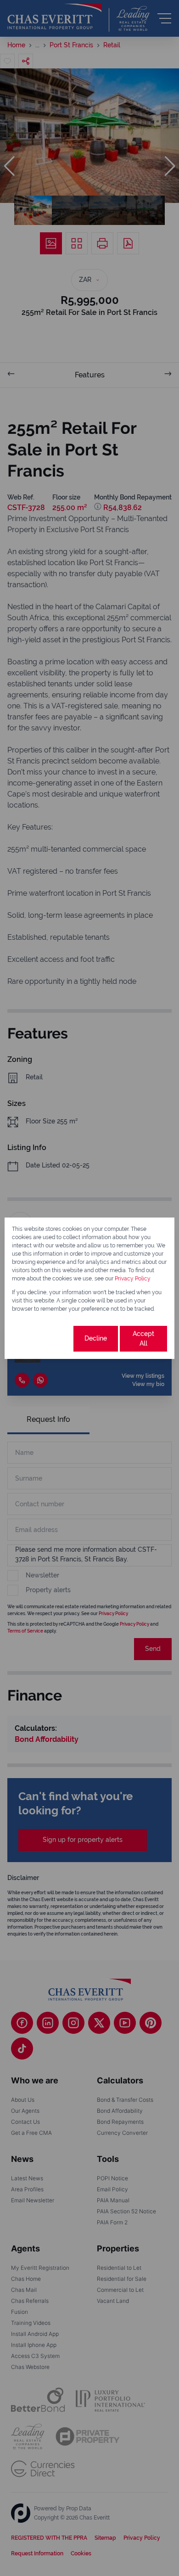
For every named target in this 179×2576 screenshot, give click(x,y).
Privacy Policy (133, 1279)
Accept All (143, 1339)
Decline (96, 1338)
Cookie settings (42, 1339)
